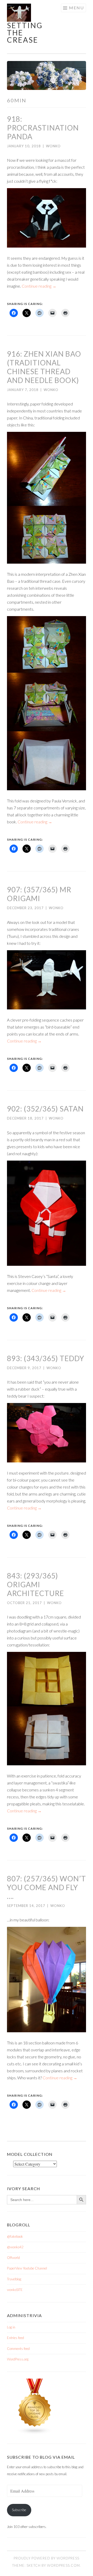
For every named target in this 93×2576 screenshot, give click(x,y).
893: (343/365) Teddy (46, 1358)
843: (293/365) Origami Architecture (36, 1584)
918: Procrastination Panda (43, 128)
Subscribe (19, 2510)
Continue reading (39, 286)
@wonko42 (15, 2247)
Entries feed (16, 2338)
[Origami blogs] (35, 2433)
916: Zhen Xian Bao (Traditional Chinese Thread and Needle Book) (44, 367)
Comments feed (18, 2349)
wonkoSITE (15, 2290)
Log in (11, 2327)
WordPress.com (63, 2565)
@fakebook (15, 2236)
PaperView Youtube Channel (27, 2268)
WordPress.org (18, 2359)
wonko (53, 146)
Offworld (13, 2258)
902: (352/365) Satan (45, 1109)
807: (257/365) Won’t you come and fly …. (47, 1887)
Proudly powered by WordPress (47, 2558)
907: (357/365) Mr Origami (39, 894)
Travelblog (14, 2279)
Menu (76, 8)
